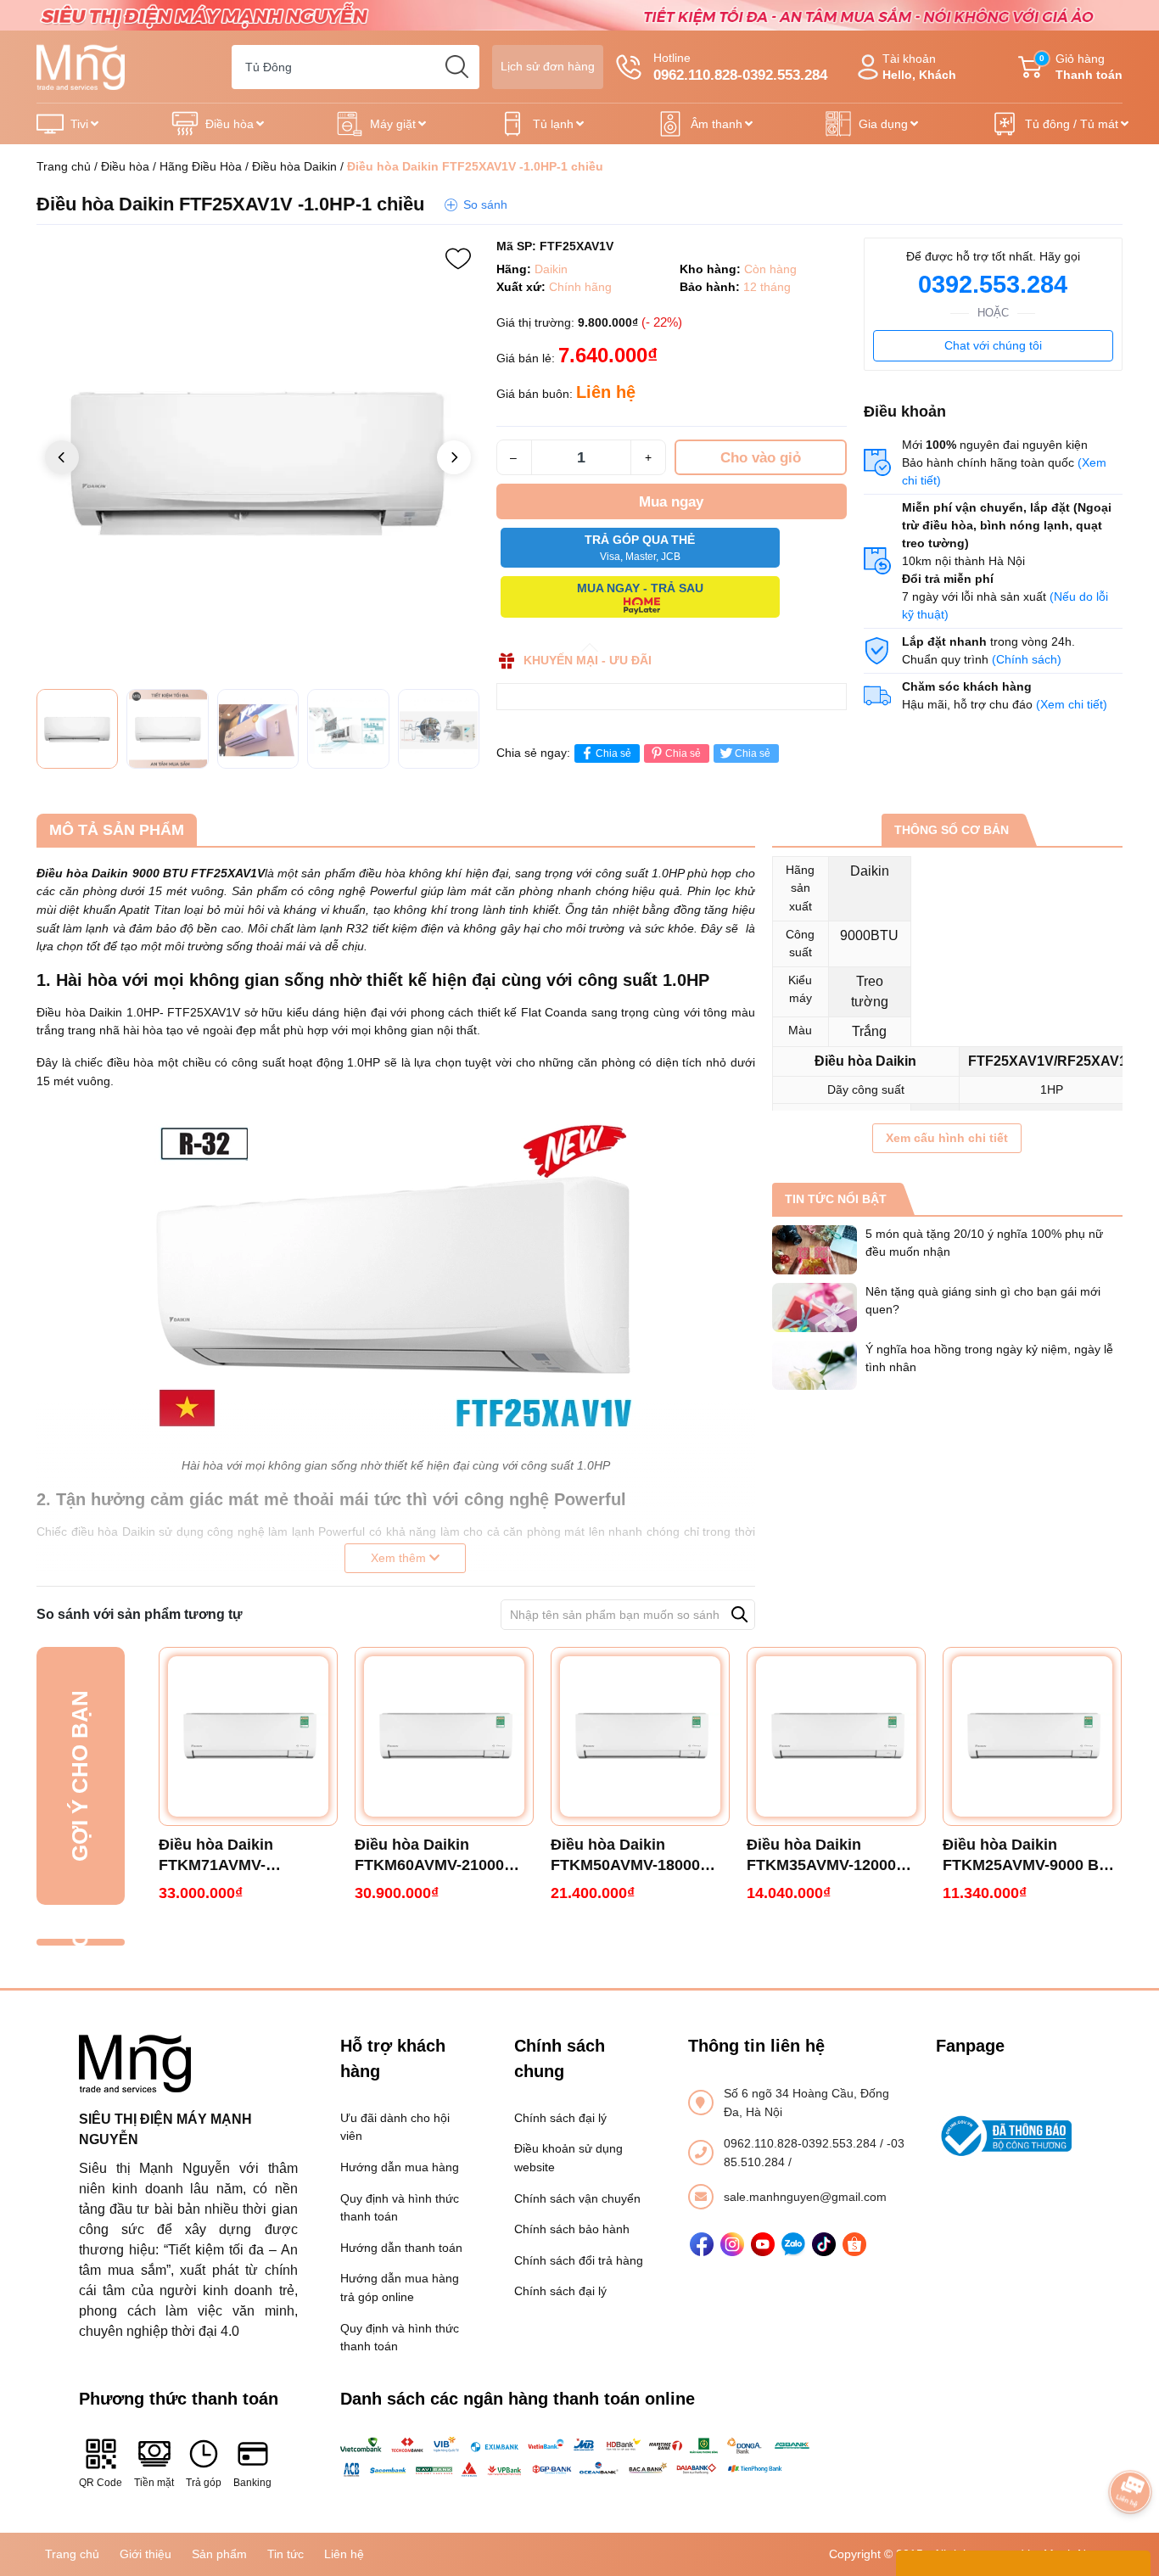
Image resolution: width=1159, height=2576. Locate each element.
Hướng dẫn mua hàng (400, 2167)
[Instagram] (732, 2244)
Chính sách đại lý (560, 2118)
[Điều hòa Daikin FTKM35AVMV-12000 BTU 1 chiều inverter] (836, 1736)
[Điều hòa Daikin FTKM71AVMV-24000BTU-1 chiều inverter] (248, 1736)
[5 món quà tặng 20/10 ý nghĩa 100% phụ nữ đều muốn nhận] (815, 1250)
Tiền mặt (154, 2483)
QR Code (101, 2483)
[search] (457, 67)
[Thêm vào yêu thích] (458, 259)
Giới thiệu (146, 2554)
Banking (252, 2483)
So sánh (485, 204)
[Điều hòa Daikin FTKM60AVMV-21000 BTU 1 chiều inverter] (444, 1736)
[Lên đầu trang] (1130, 2444)
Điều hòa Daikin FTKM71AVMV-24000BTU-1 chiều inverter (224, 1856)
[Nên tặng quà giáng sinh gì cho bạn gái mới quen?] (815, 1308)
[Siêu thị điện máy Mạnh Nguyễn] (579, 14)
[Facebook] (702, 2244)
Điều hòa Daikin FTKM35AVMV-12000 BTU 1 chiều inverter (821, 1856)
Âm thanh (717, 124)
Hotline (740, 67)
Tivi (79, 124)
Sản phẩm (219, 2554)
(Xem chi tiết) (1072, 704)
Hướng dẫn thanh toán (401, 2248)
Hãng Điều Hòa (201, 166)
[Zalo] (793, 2244)
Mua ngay (671, 502)
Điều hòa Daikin (294, 166)
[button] (454, 457)
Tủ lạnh (553, 124)
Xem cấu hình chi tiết (947, 1138)
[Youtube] (763, 2244)
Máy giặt (393, 124)
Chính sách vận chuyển (577, 2198)
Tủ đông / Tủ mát (1072, 124)
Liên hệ (344, 2554)
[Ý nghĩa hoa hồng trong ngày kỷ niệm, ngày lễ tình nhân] (815, 1365)
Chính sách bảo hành (572, 2229)
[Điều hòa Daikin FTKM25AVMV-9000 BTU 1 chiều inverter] (1032, 1736)
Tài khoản (919, 67)
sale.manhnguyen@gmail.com (805, 2197)
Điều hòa (230, 124)
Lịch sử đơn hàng (548, 66)
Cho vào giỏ (761, 458)
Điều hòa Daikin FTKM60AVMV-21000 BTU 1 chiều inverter (429, 1856)
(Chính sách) (1027, 659)
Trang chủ (64, 166)
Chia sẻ (613, 753)
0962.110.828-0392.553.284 (802, 2143)
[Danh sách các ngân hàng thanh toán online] (580, 2457)
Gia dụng (883, 124)
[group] (258, 459)
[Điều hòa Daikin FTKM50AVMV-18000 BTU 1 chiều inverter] (640, 1736)
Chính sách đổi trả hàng (579, 2260)
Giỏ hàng (1081, 67)
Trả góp (204, 2483)
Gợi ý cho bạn (80, 1776)
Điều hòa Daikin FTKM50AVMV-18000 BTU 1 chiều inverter (625, 1856)
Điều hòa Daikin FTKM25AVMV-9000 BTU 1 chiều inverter (1031, 1856)
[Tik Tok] (824, 2244)
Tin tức (286, 2554)
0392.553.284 (993, 284)
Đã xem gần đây (80, 1942)
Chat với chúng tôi (993, 345)
